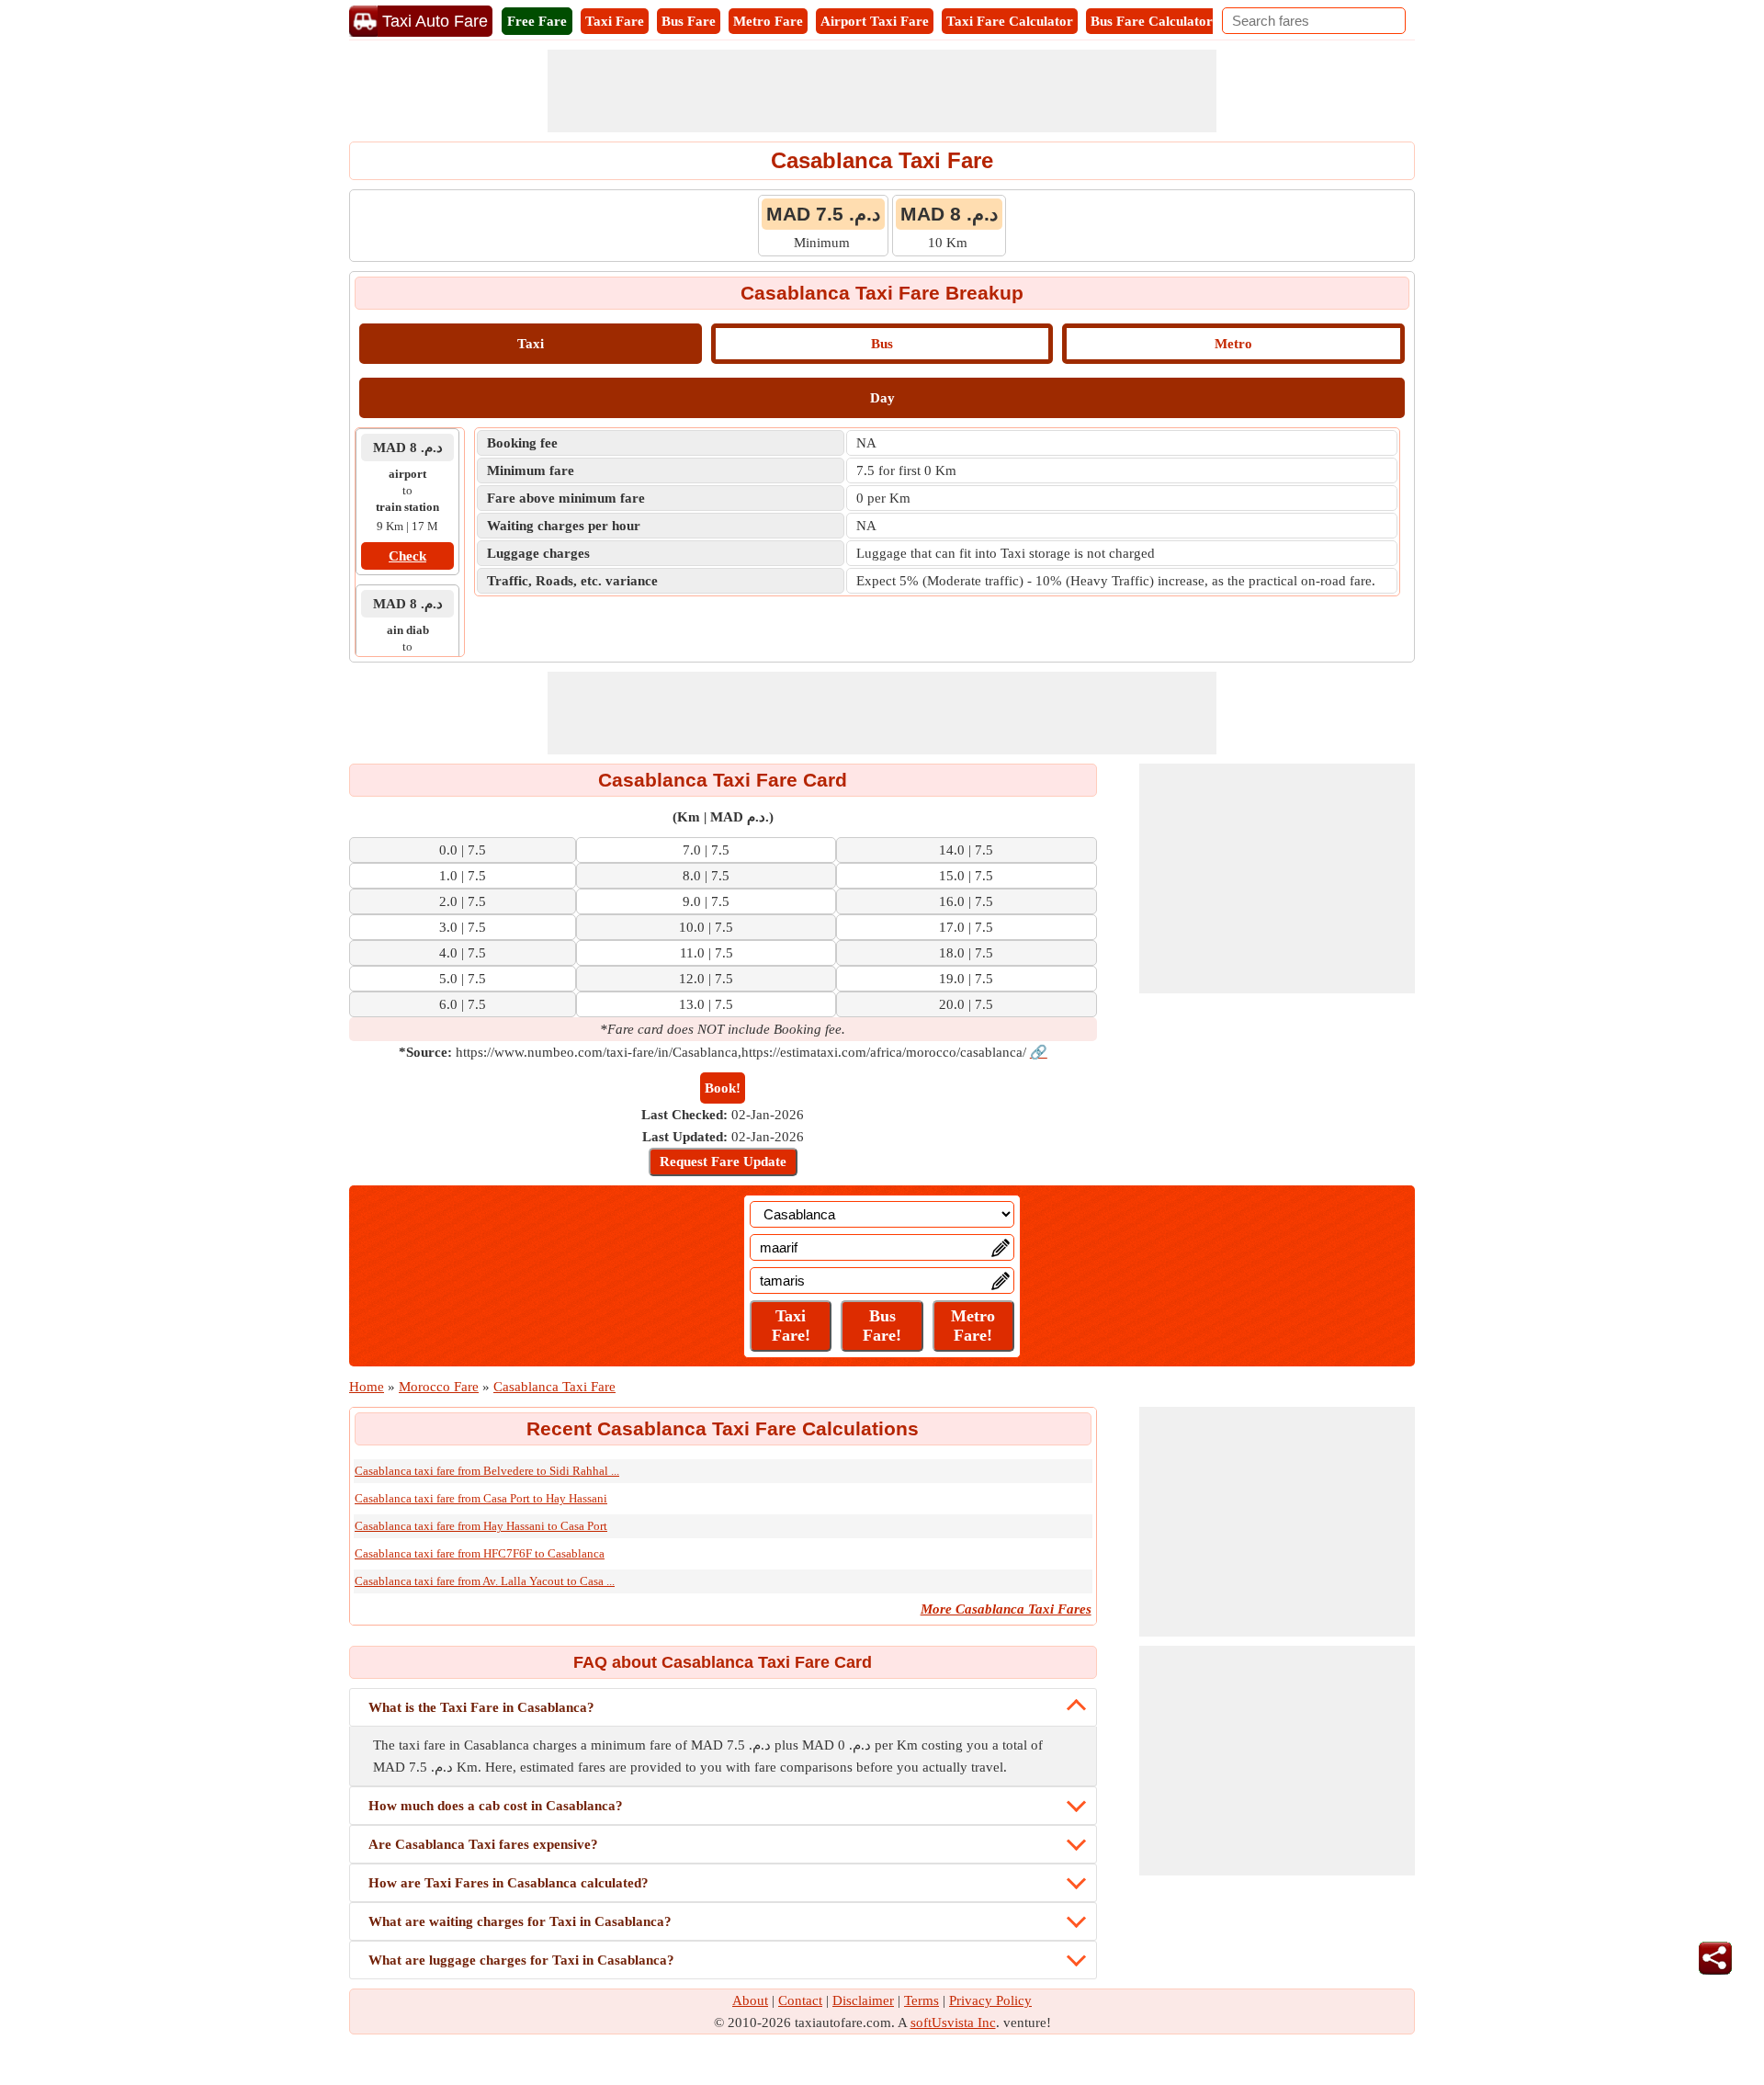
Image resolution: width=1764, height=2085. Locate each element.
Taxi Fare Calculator (1010, 21)
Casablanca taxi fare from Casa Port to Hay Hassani (481, 1498)
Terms (922, 2000)
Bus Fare (689, 21)
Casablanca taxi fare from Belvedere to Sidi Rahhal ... (487, 1471)
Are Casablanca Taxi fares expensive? (483, 1844)
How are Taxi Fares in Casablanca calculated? (509, 1883)
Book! (723, 1088)
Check (407, 556)
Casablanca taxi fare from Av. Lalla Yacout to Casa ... (485, 1581)
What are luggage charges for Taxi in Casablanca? (521, 1960)
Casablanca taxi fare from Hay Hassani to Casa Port (481, 1526)
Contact (800, 2000)
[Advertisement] (882, 91)
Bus (882, 344)
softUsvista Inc (953, 2023)
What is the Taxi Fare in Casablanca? (481, 1707)
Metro (1233, 344)
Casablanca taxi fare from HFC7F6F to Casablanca (480, 1553)
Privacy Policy (990, 2000)
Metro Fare (768, 21)
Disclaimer (863, 2000)
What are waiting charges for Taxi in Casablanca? (520, 1921)
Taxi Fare (615, 21)
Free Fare (537, 21)
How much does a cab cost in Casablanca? (496, 1806)
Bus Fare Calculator (1152, 21)
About (750, 2000)
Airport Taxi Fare (875, 21)
